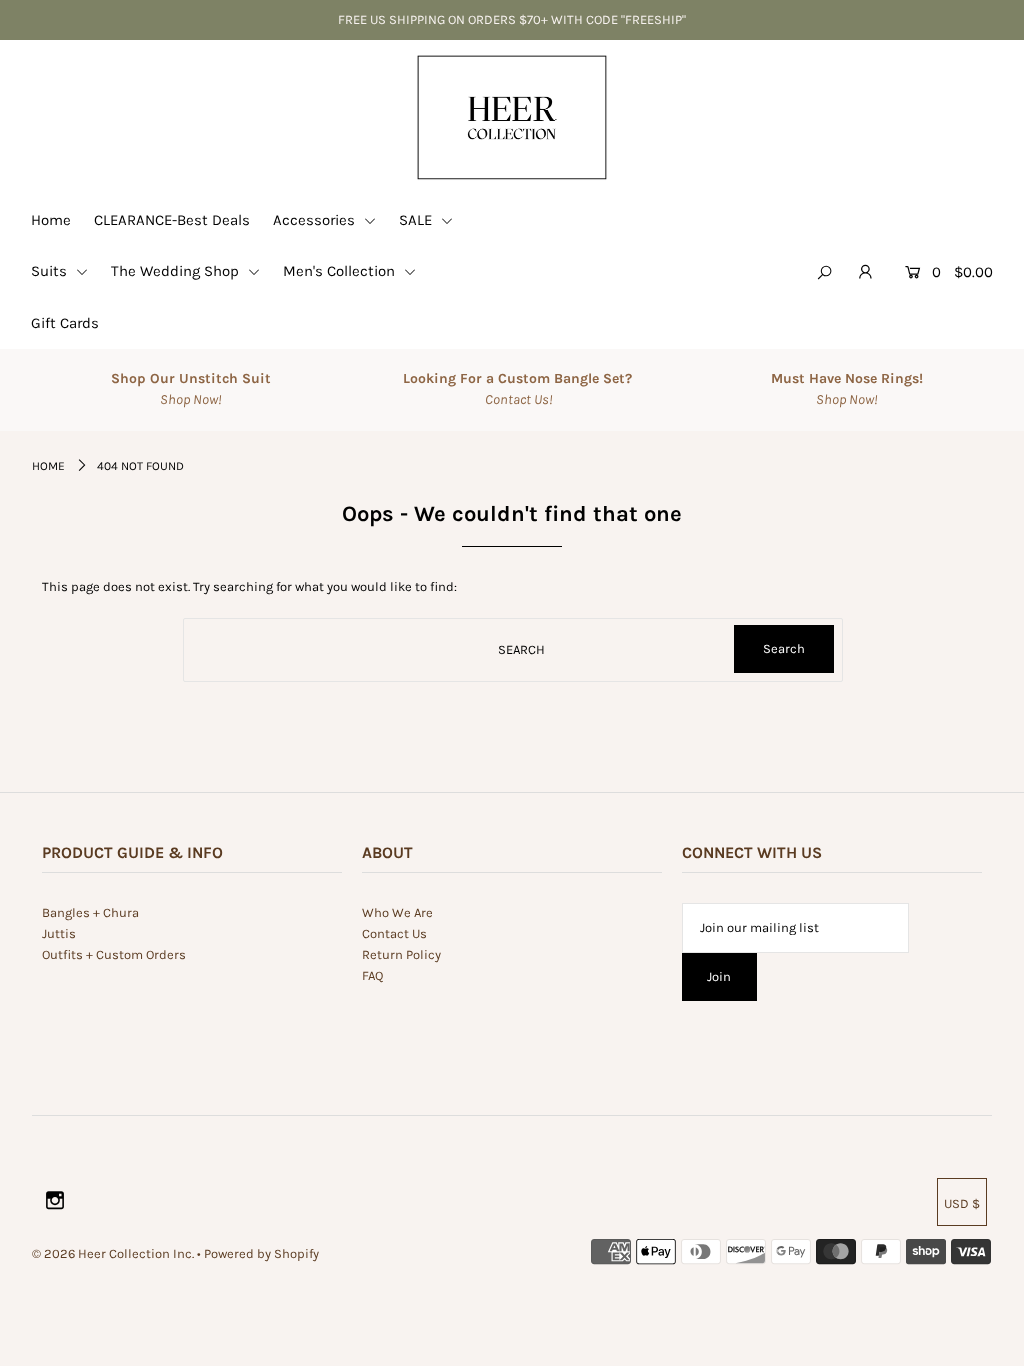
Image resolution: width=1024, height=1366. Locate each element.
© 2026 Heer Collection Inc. (113, 1253)
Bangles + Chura (90, 912)
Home (51, 220)
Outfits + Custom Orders (114, 954)
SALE (417, 220)
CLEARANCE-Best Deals (172, 220)
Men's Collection (341, 271)
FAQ (372, 975)
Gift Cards (65, 323)
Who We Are (397, 912)
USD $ (962, 1203)
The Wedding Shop (177, 271)
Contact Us (394, 933)
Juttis (59, 933)
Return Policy (401, 954)
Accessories (316, 220)
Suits (51, 271)
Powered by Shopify (261, 1253)
